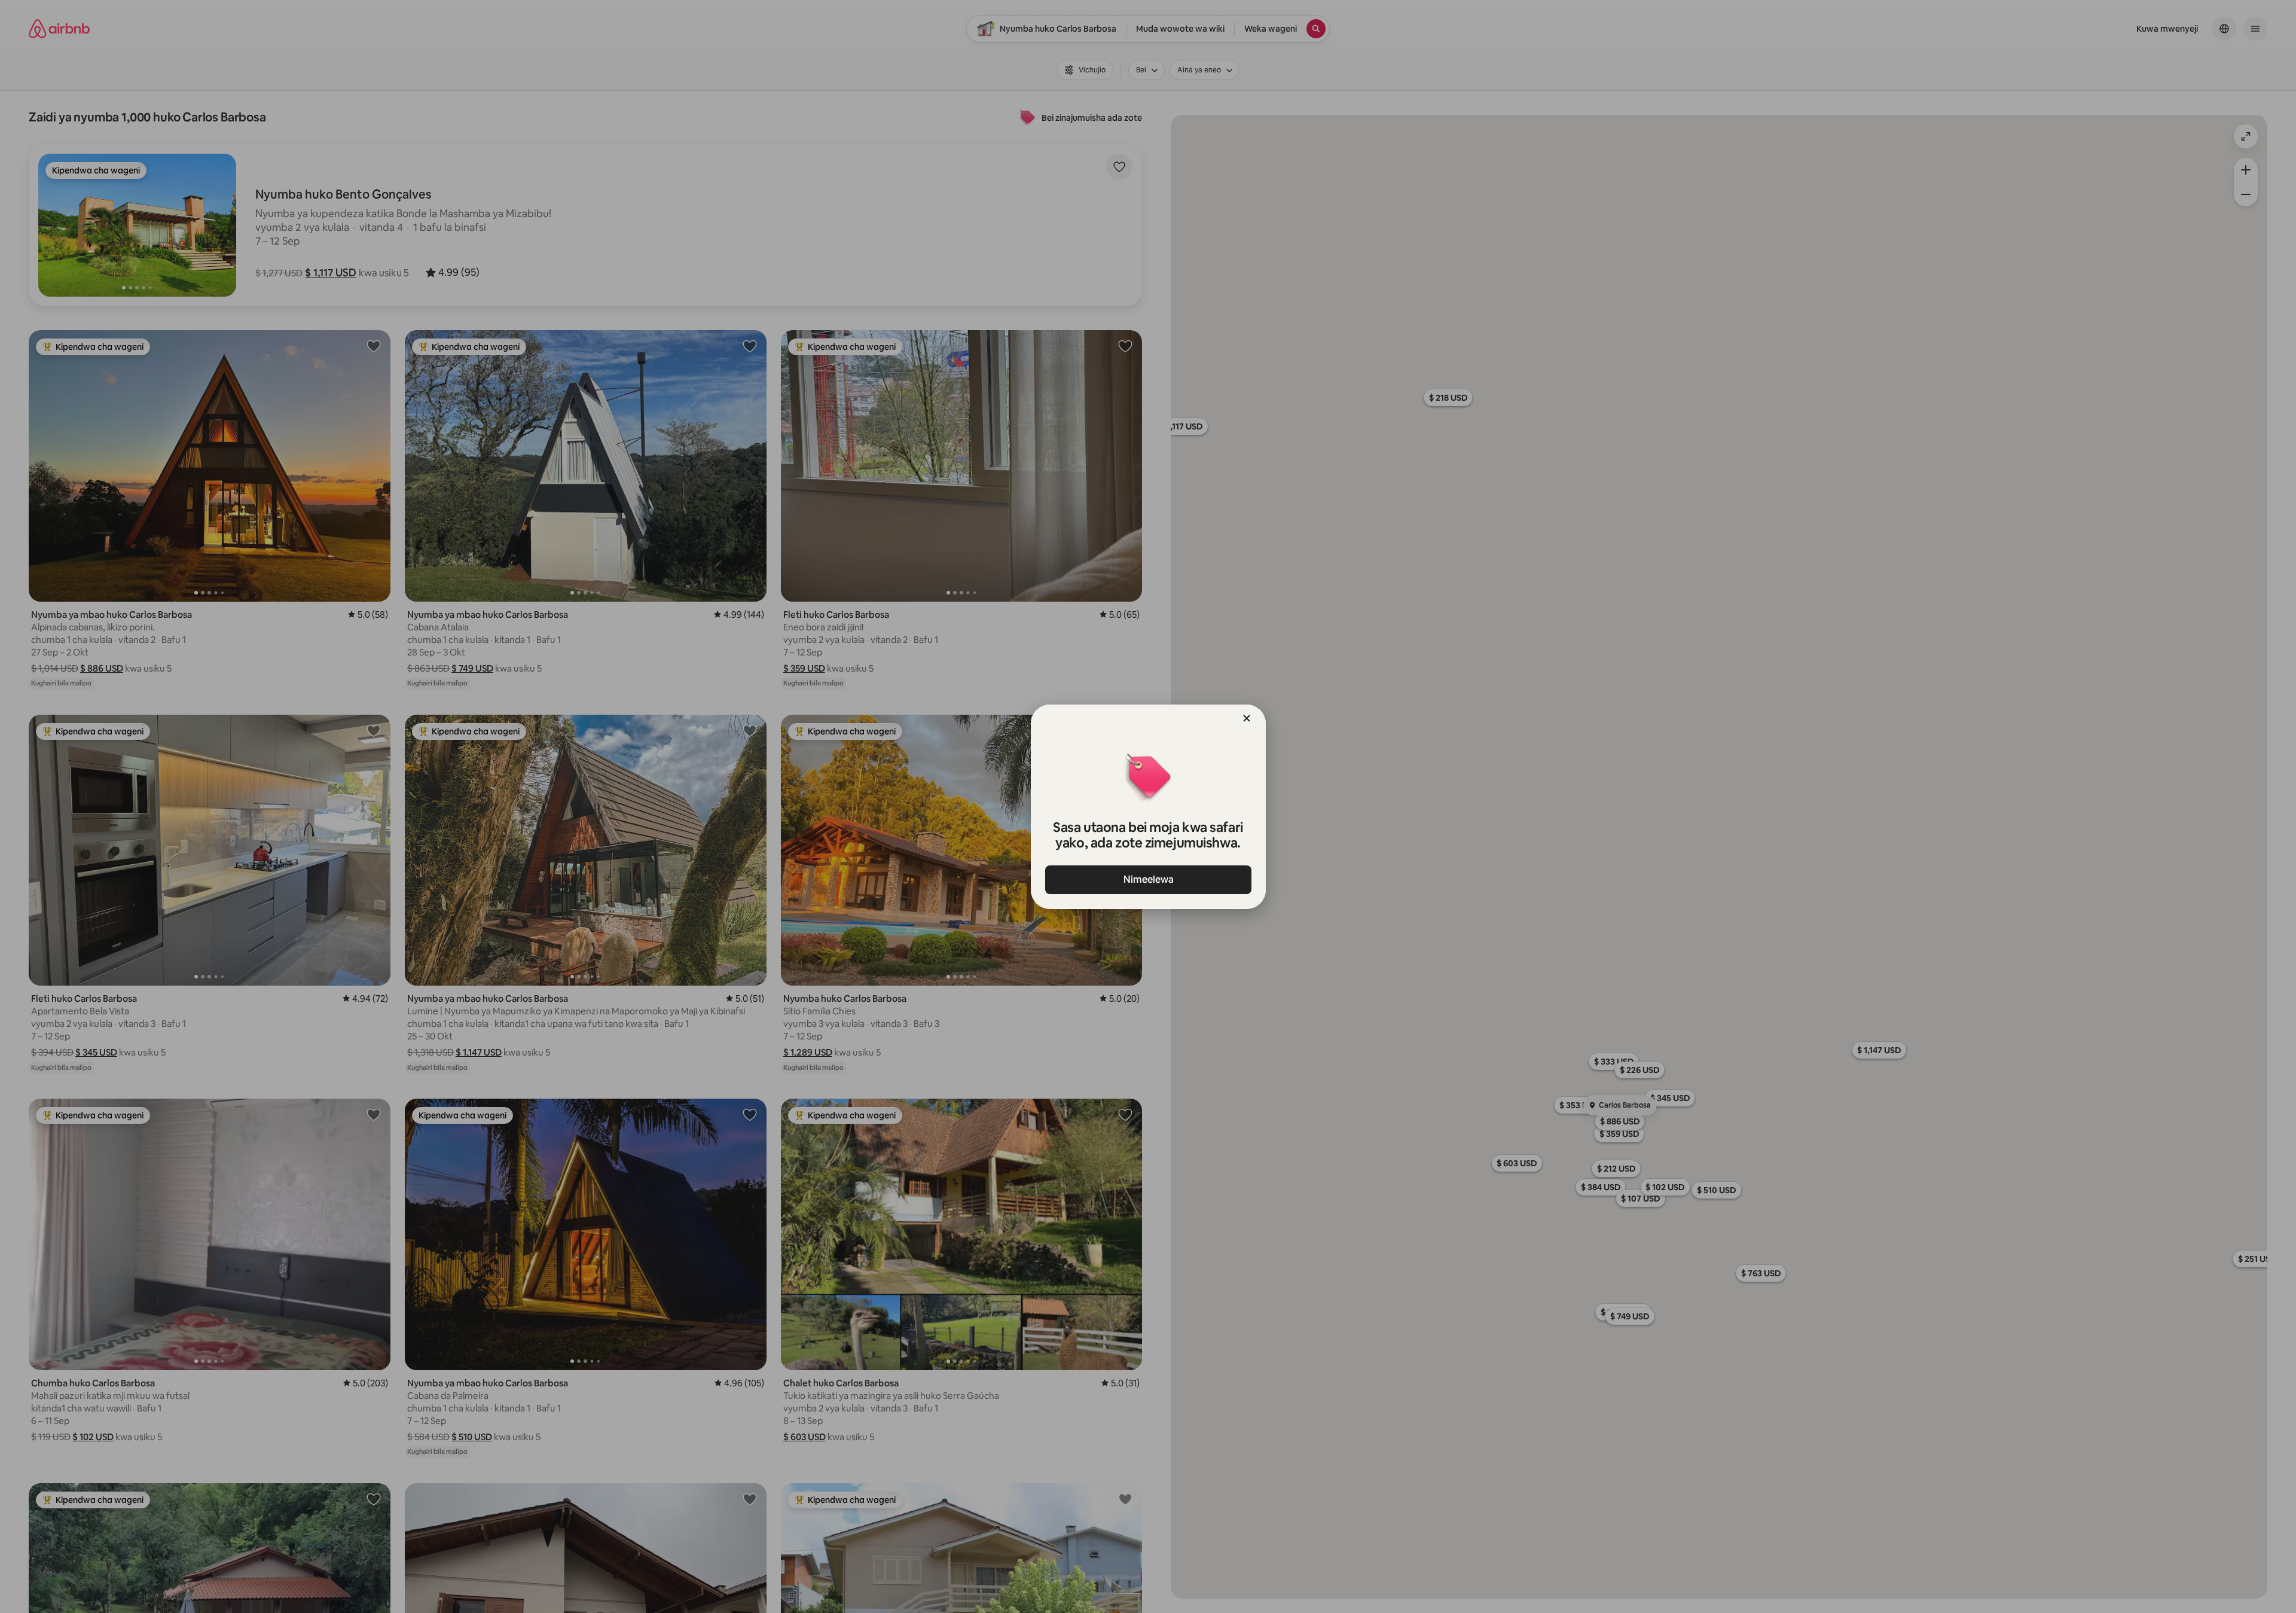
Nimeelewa (1148, 879)
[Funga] (1247, 718)
